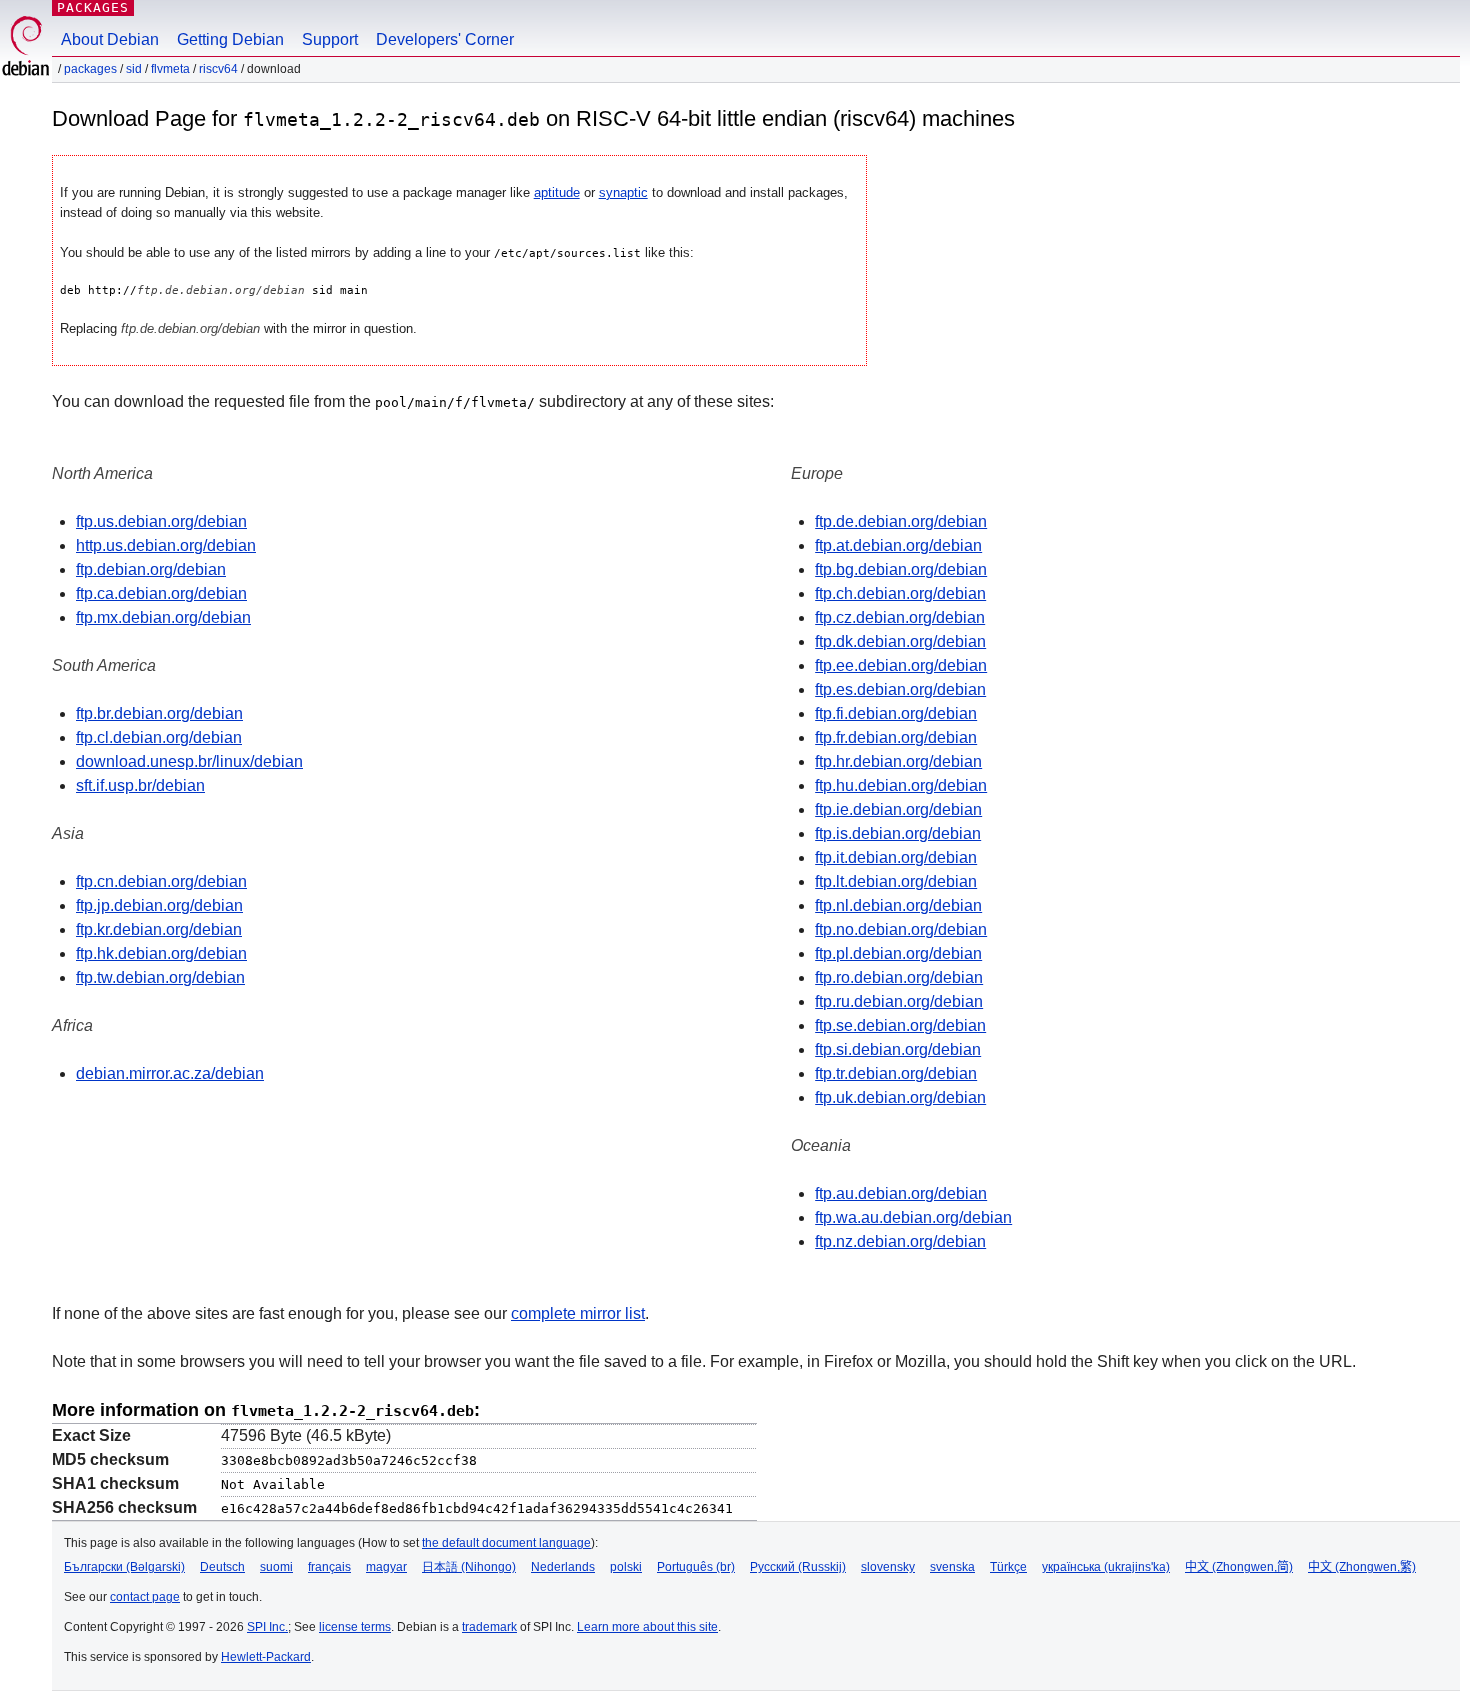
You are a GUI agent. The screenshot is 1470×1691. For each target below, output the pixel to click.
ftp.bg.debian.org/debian (901, 569)
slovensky (888, 1567)
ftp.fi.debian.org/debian (896, 713)
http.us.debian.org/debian (166, 545)
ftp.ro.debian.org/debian (899, 977)
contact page (145, 1597)
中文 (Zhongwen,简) (1239, 1567)
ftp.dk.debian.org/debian (900, 641)
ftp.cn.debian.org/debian (161, 881)
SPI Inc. (267, 1627)
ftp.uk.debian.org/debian (900, 1097)
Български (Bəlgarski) (124, 1567)
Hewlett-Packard (266, 1657)
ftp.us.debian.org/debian (161, 521)
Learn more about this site (647, 1627)
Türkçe (1008, 1567)
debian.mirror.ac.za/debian (170, 1073)
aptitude (557, 192)
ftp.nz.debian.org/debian (900, 1241)
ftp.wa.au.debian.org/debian (913, 1217)
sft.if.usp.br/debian (140, 785)
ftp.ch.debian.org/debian (900, 593)
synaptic (623, 192)
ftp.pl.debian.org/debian (898, 953)
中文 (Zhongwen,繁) (1362, 1567)
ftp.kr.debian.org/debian (159, 929)
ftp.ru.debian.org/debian (899, 1001)
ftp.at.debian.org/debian (898, 545)
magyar (386, 1567)
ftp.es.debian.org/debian (900, 689)
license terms (355, 1627)
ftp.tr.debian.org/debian (896, 1073)
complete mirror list (578, 1313)
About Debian (110, 39)
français (329, 1567)
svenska (952, 1567)
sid (134, 69)
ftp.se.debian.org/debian (900, 1025)
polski (626, 1567)
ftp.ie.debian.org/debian (898, 809)
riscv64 (218, 69)
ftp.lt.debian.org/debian (896, 881)
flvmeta (170, 69)
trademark (489, 1627)
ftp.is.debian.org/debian (898, 833)
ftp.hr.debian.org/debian (898, 761)
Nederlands (563, 1567)
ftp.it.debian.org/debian (896, 857)
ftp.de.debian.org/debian (901, 521)
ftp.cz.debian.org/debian (900, 617)
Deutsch (222, 1567)
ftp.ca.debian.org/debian (161, 593)
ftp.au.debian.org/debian (901, 1193)
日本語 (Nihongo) (469, 1567)
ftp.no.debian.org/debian (901, 929)
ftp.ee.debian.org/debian (901, 665)
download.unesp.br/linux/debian (189, 761)
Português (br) (696, 1567)
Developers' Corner (445, 39)
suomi (276, 1567)
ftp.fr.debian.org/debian (896, 737)
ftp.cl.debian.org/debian (159, 737)
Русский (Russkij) (798, 1567)
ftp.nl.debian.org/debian (898, 905)
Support (330, 39)
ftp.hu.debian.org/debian (901, 785)
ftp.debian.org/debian (151, 569)
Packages (93, 7)
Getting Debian (230, 39)
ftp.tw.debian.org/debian (160, 977)
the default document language (506, 1543)
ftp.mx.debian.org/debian (163, 617)
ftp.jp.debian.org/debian (159, 905)
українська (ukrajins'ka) (1106, 1567)
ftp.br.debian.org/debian (159, 713)
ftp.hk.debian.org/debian (161, 953)
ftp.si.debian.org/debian (898, 1049)
